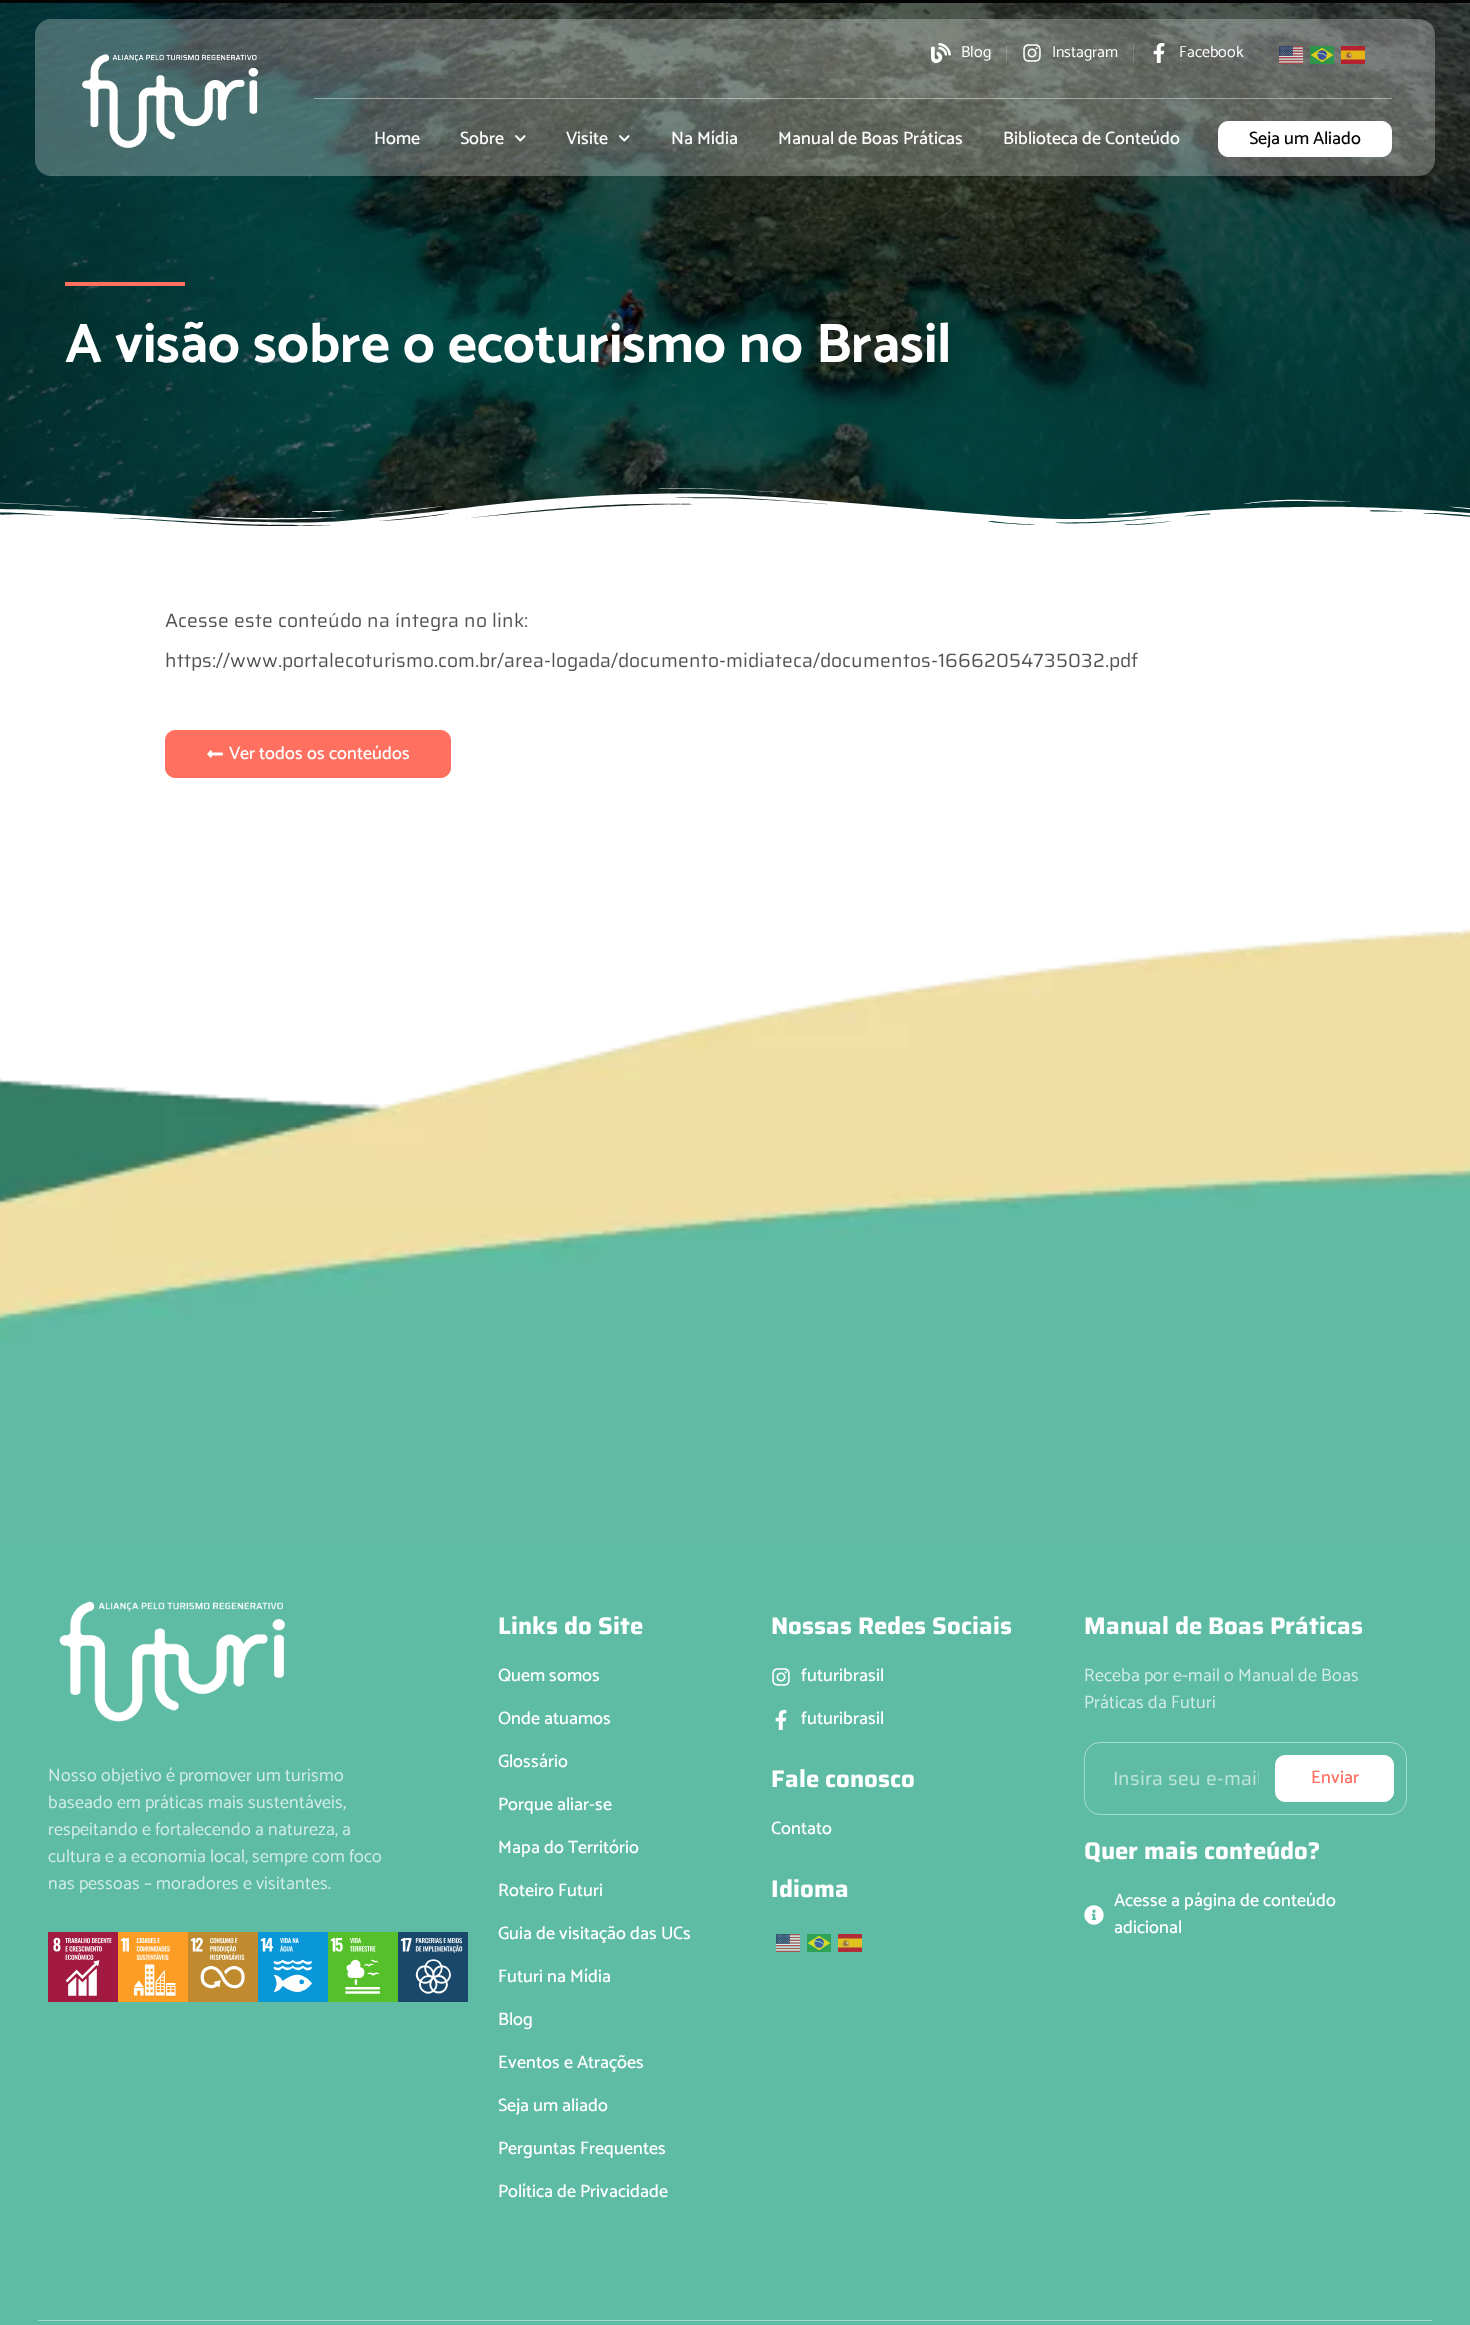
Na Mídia (704, 139)
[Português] (1323, 53)
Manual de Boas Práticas (870, 139)
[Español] (1354, 53)
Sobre (482, 139)
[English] (1292, 53)
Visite (587, 139)
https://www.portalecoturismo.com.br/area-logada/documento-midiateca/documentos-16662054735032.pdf (651, 660)
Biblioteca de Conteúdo (1091, 139)
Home (397, 139)
